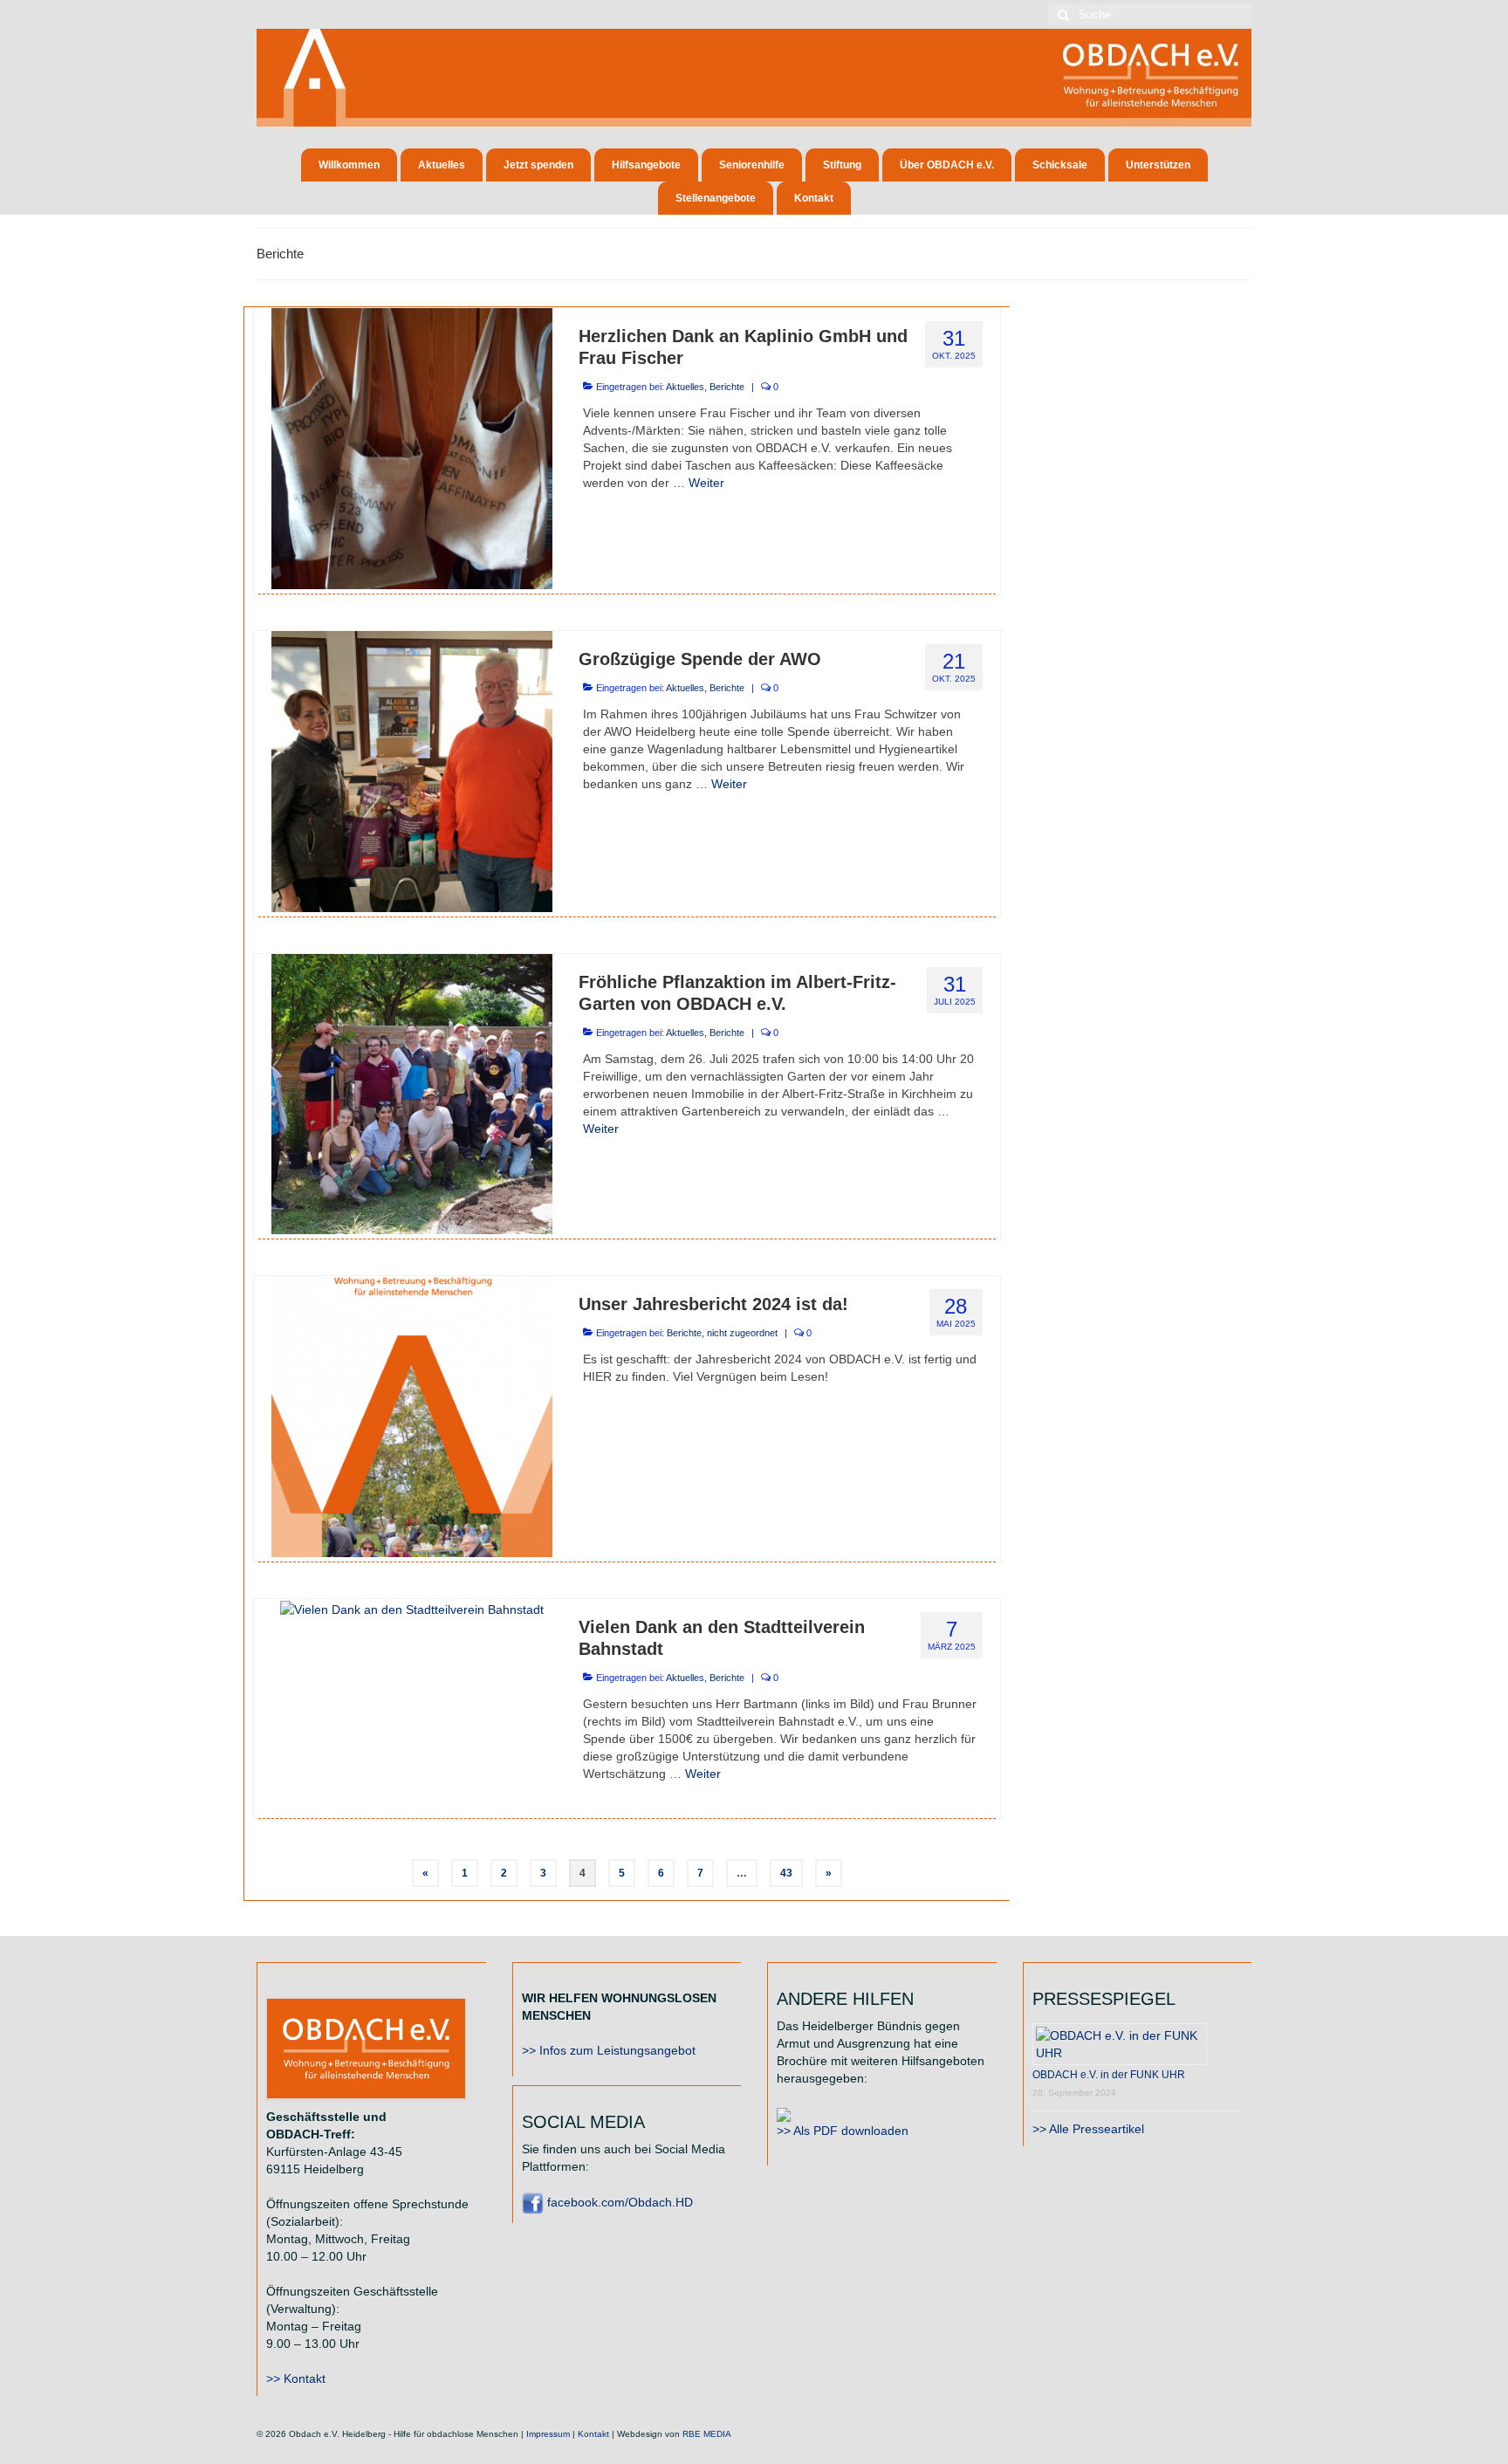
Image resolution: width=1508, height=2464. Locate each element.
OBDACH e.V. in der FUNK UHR (1109, 2075)
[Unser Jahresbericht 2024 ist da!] (412, 1416)
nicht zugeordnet (742, 1333)
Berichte (727, 387)
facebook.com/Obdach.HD (618, 2202)
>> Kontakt (296, 2378)
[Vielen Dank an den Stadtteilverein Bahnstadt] (412, 1608)
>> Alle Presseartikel (1088, 2129)
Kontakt (593, 2434)
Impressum (548, 2434)
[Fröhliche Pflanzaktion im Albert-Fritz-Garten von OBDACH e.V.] (412, 1093)
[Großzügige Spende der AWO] (412, 770)
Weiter (706, 483)
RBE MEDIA (707, 2434)
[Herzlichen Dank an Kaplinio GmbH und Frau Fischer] (412, 447)
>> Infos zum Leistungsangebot (609, 2050)
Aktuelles (685, 387)
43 (786, 1873)
